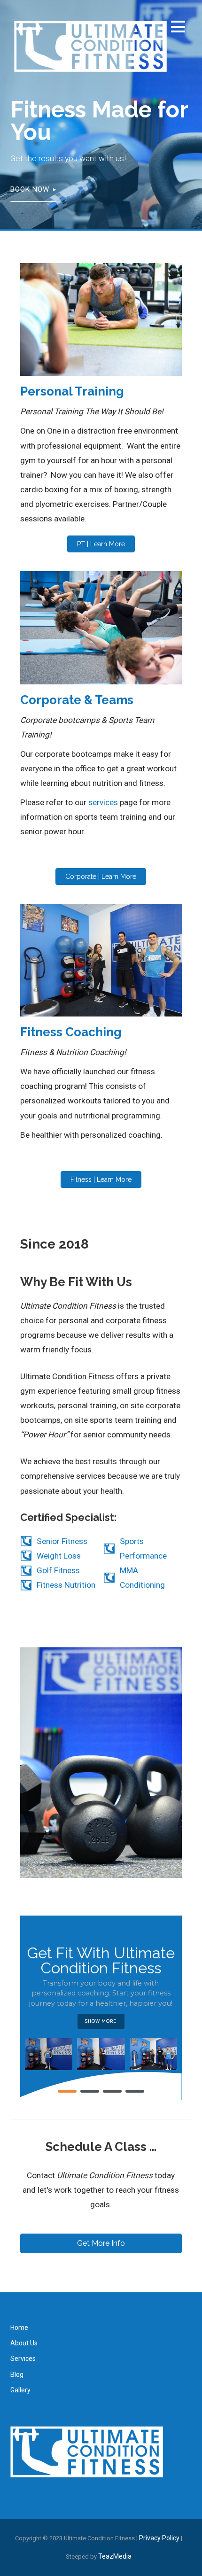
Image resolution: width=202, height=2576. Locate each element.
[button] (178, 28)
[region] (101, 2008)
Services (23, 2359)
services (102, 802)
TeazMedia (115, 2556)
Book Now (30, 189)
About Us (24, 2343)
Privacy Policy (159, 2538)
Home (19, 2328)
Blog (17, 2374)
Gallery (20, 2390)
